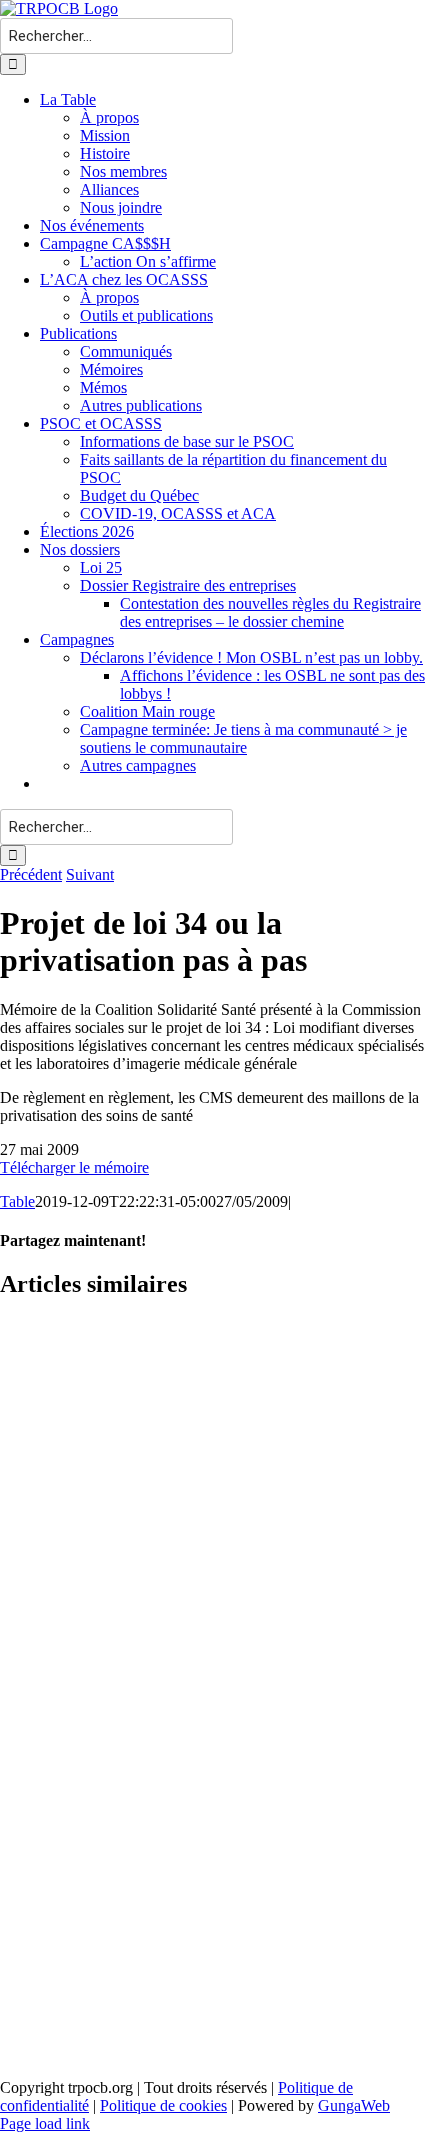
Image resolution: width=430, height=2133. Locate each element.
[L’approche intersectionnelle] (215, 2004)
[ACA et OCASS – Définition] (215, 1704)
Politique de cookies (163, 2105)
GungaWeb (354, 2105)
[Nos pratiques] (215, 1554)
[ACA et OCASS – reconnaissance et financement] (215, 1404)
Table (17, 1201)
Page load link (45, 2123)
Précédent (31, 874)
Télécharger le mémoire (74, 1167)
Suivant (90, 874)
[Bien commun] (215, 1854)
